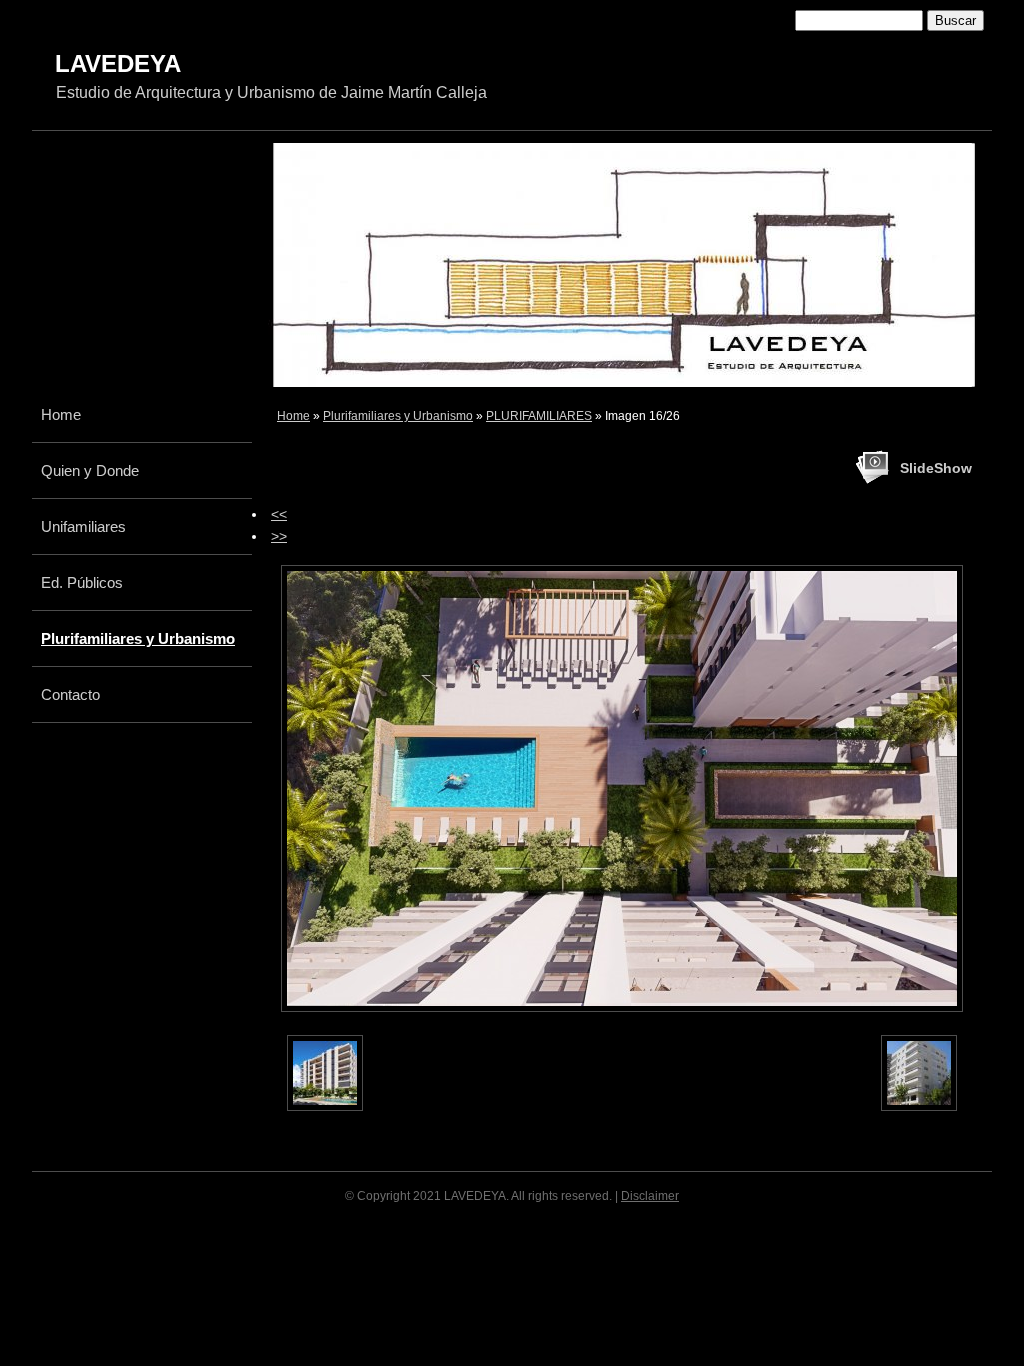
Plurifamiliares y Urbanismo (398, 416)
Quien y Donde (90, 470)
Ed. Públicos (82, 582)
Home (293, 416)
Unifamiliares (83, 526)
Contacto (70, 694)
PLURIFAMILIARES (539, 416)
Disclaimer (650, 1196)
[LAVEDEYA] (335, 77)
